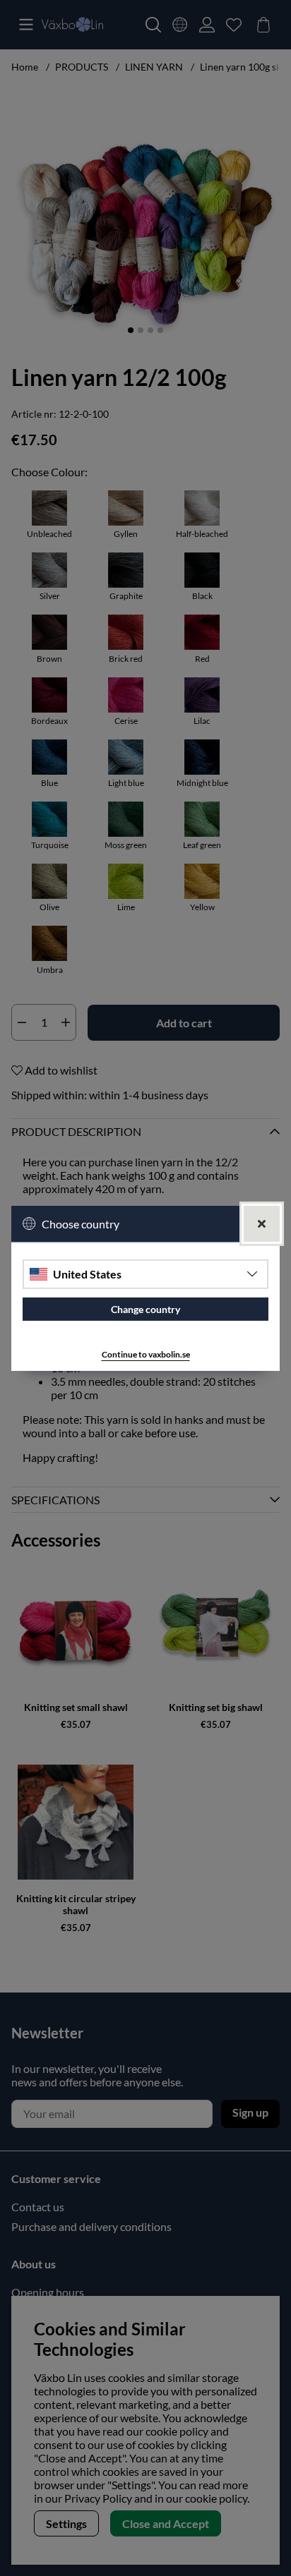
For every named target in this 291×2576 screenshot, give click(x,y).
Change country (145, 1309)
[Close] (262, 1223)
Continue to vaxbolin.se (146, 1354)
